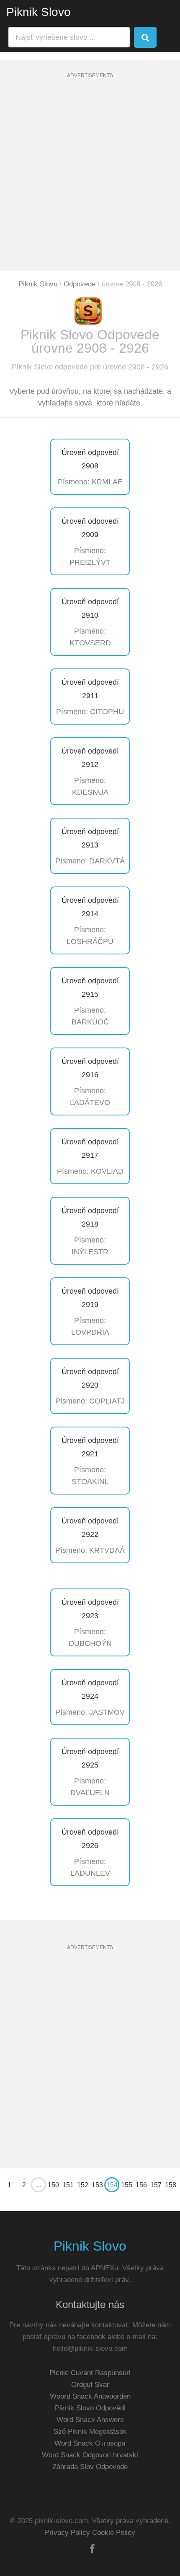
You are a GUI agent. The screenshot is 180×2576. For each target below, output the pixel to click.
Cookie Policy (114, 2533)
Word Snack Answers (90, 2420)
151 (68, 2185)
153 (97, 2185)
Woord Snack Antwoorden (90, 2396)
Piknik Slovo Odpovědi (90, 2408)
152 (83, 2185)
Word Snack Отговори (90, 2443)
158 (171, 2185)
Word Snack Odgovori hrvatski (90, 2455)
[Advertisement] (90, 181)
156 (141, 2185)
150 (53, 2185)
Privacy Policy (67, 2533)
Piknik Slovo (39, 12)
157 (156, 2185)
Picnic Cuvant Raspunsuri (90, 2373)
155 (127, 2185)
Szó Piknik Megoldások (90, 2432)
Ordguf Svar (90, 2385)
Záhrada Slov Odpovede (90, 2467)
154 (112, 2185)
